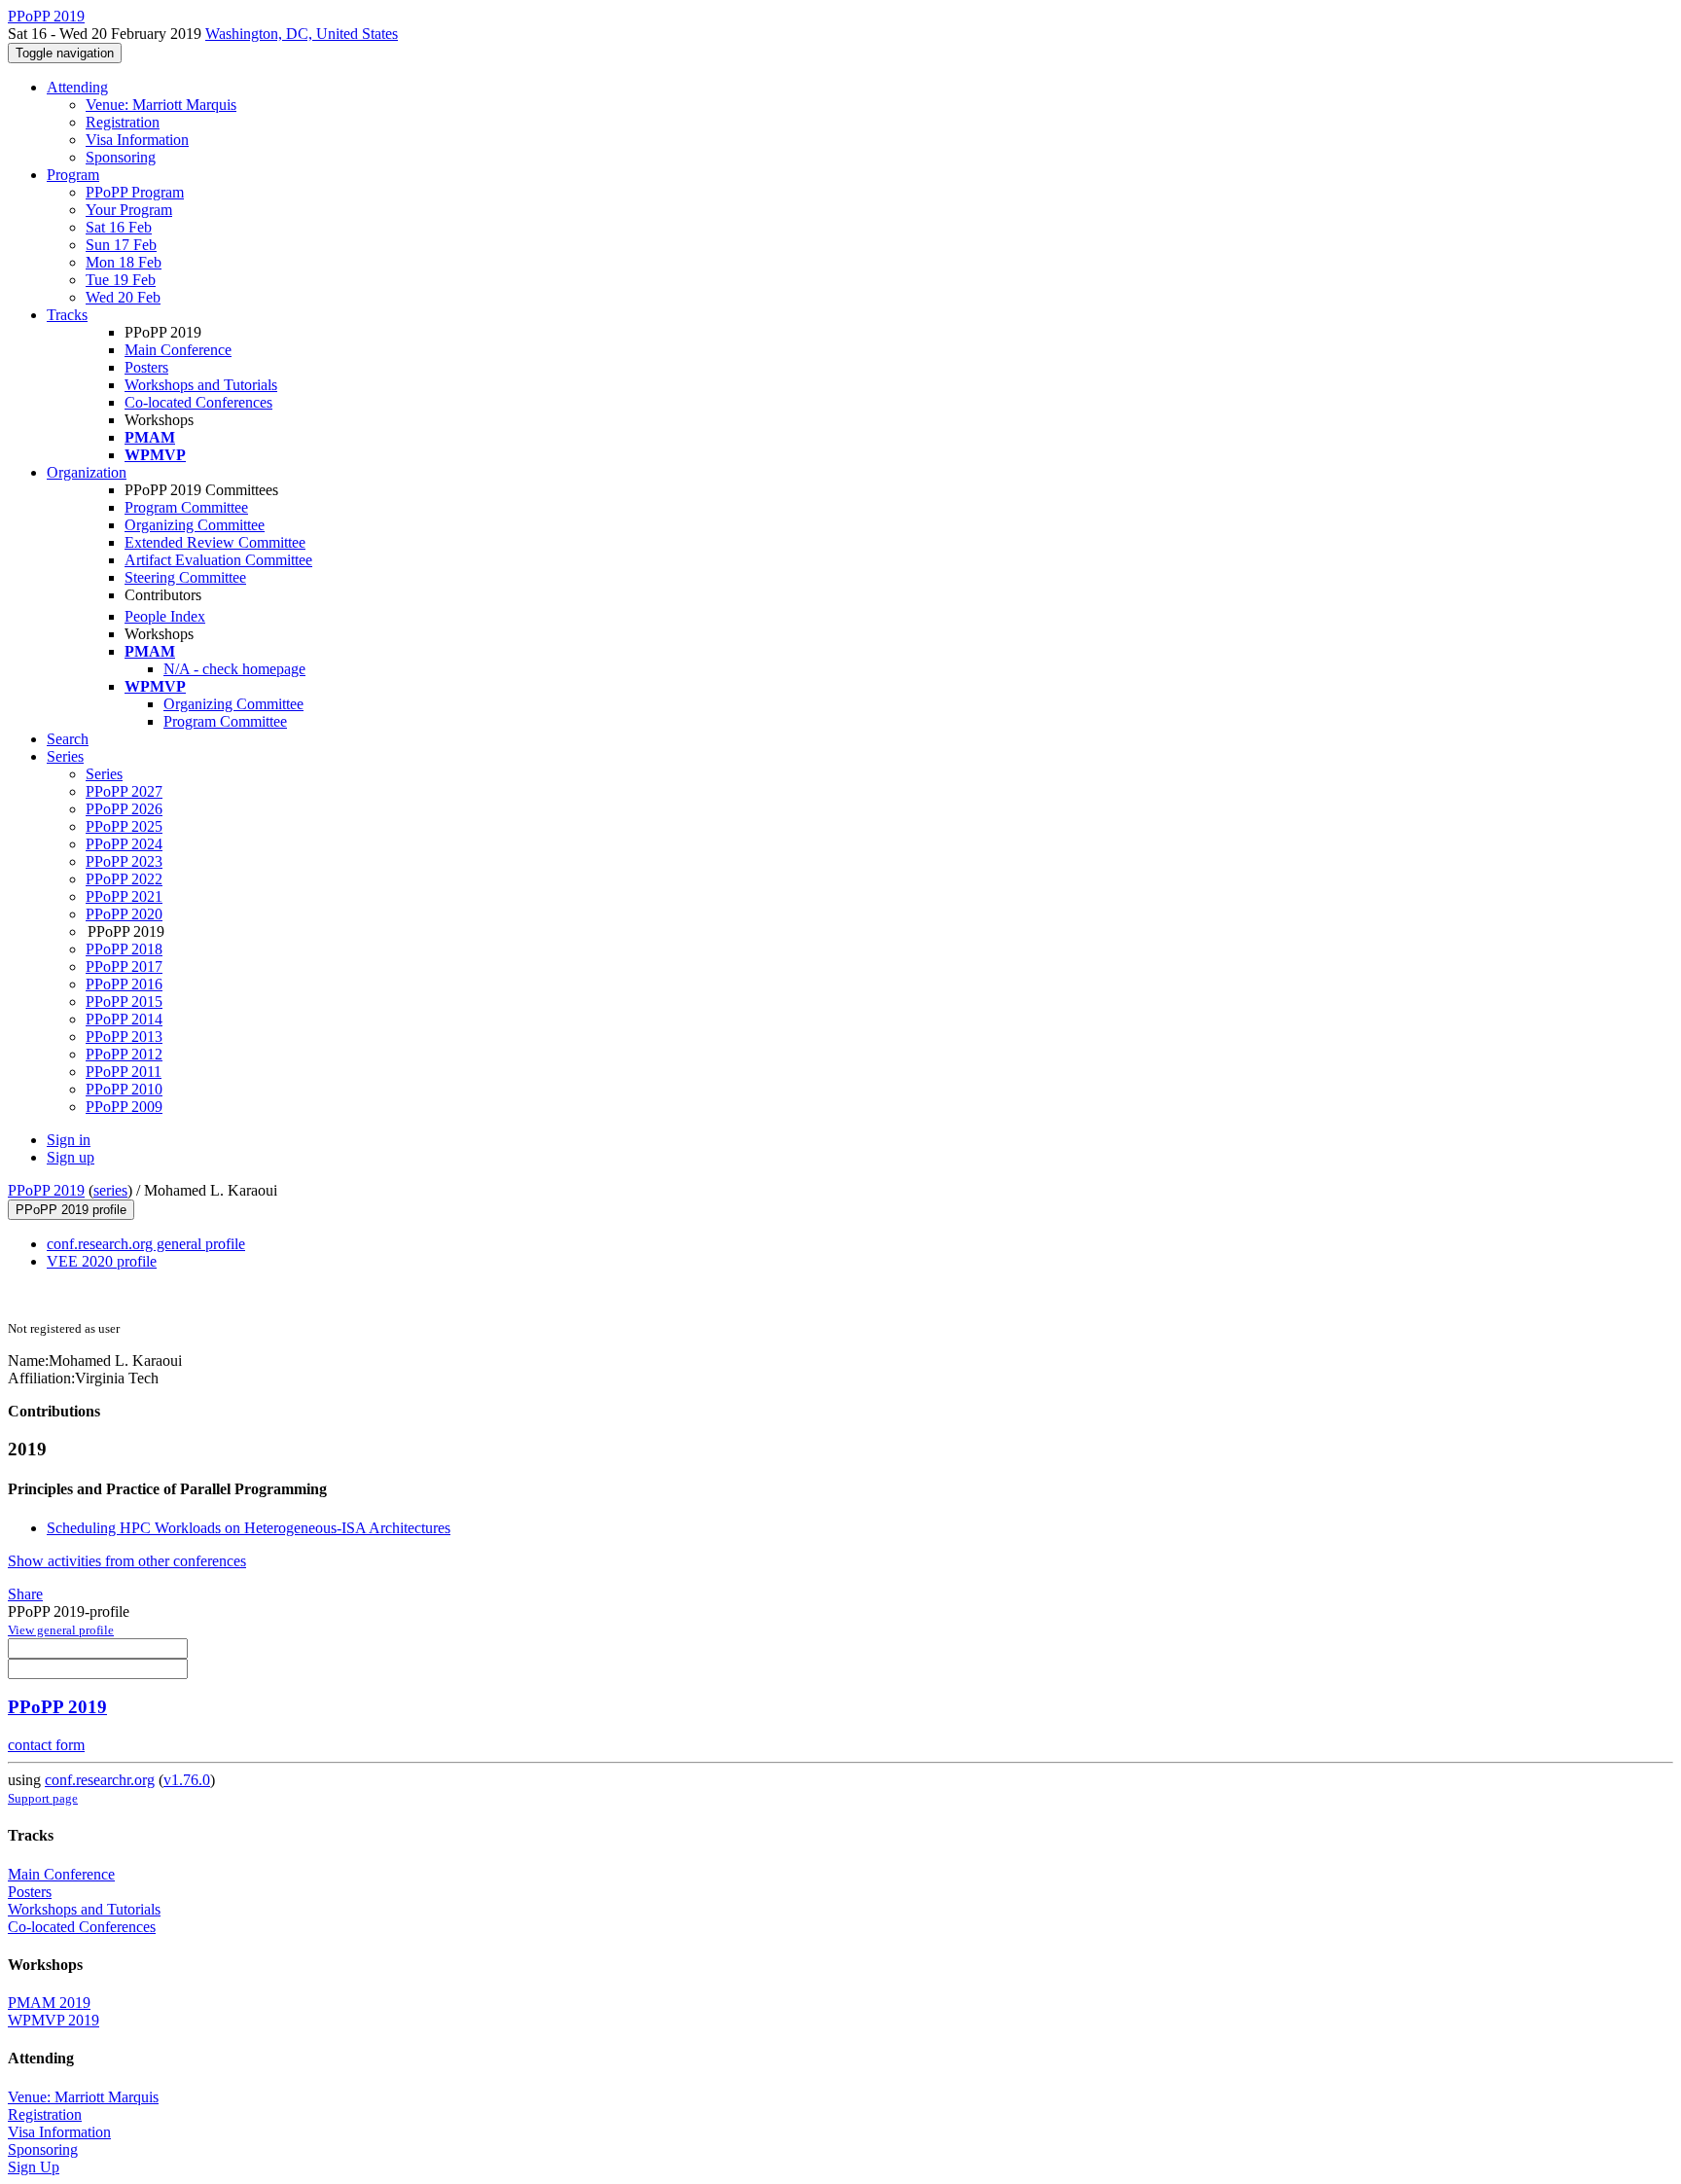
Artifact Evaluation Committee (218, 560)
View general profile (61, 1630)
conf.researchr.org (100, 1780)
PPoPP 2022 (124, 879)
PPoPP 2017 (124, 967)
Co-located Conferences (198, 402)
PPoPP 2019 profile (71, 1210)
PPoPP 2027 (124, 791)
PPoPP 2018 (124, 949)
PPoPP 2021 (124, 896)
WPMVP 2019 (54, 2020)
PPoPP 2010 (124, 1089)
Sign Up (34, 2167)
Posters (146, 367)
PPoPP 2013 (124, 1037)
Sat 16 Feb (119, 227)
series (110, 1190)
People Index (165, 616)
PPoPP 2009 (124, 1107)
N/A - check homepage (234, 669)
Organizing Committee (195, 525)
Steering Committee (185, 577)
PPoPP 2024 (124, 844)
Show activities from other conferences (127, 1561)
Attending (77, 87)
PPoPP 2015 (124, 1002)
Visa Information (137, 140)
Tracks (67, 315)
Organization (87, 472)
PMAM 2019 (49, 2003)
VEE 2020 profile (102, 1261)
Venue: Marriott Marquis (161, 105)
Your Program (129, 210)
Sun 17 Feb (121, 245)
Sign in (69, 1140)
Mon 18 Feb (124, 262)
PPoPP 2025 (124, 826)
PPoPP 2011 (124, 1072)
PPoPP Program (135, 192)
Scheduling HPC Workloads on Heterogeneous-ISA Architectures (249, 1528)
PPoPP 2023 (124, 861)
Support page (43, 1798)
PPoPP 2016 (124, 984)
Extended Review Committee (215, 542)
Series (104, 774)
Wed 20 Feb (123, 297)
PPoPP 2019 (46, 1190)
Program (73, 175)
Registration (123, 122)
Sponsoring (121, 157)
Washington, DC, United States (302, 34)
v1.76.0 (187, 1780)
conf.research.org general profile (146, 1244)
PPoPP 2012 (124, 1054)
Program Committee (186, 507)
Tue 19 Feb (121, 280)
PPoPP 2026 (124, 809)
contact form (46, 1745)
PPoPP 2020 (124, 914)
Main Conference (178, 350)
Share (25, 1594)
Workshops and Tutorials (201, 385)
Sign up (71, 1157)
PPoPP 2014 (124, 1019)
